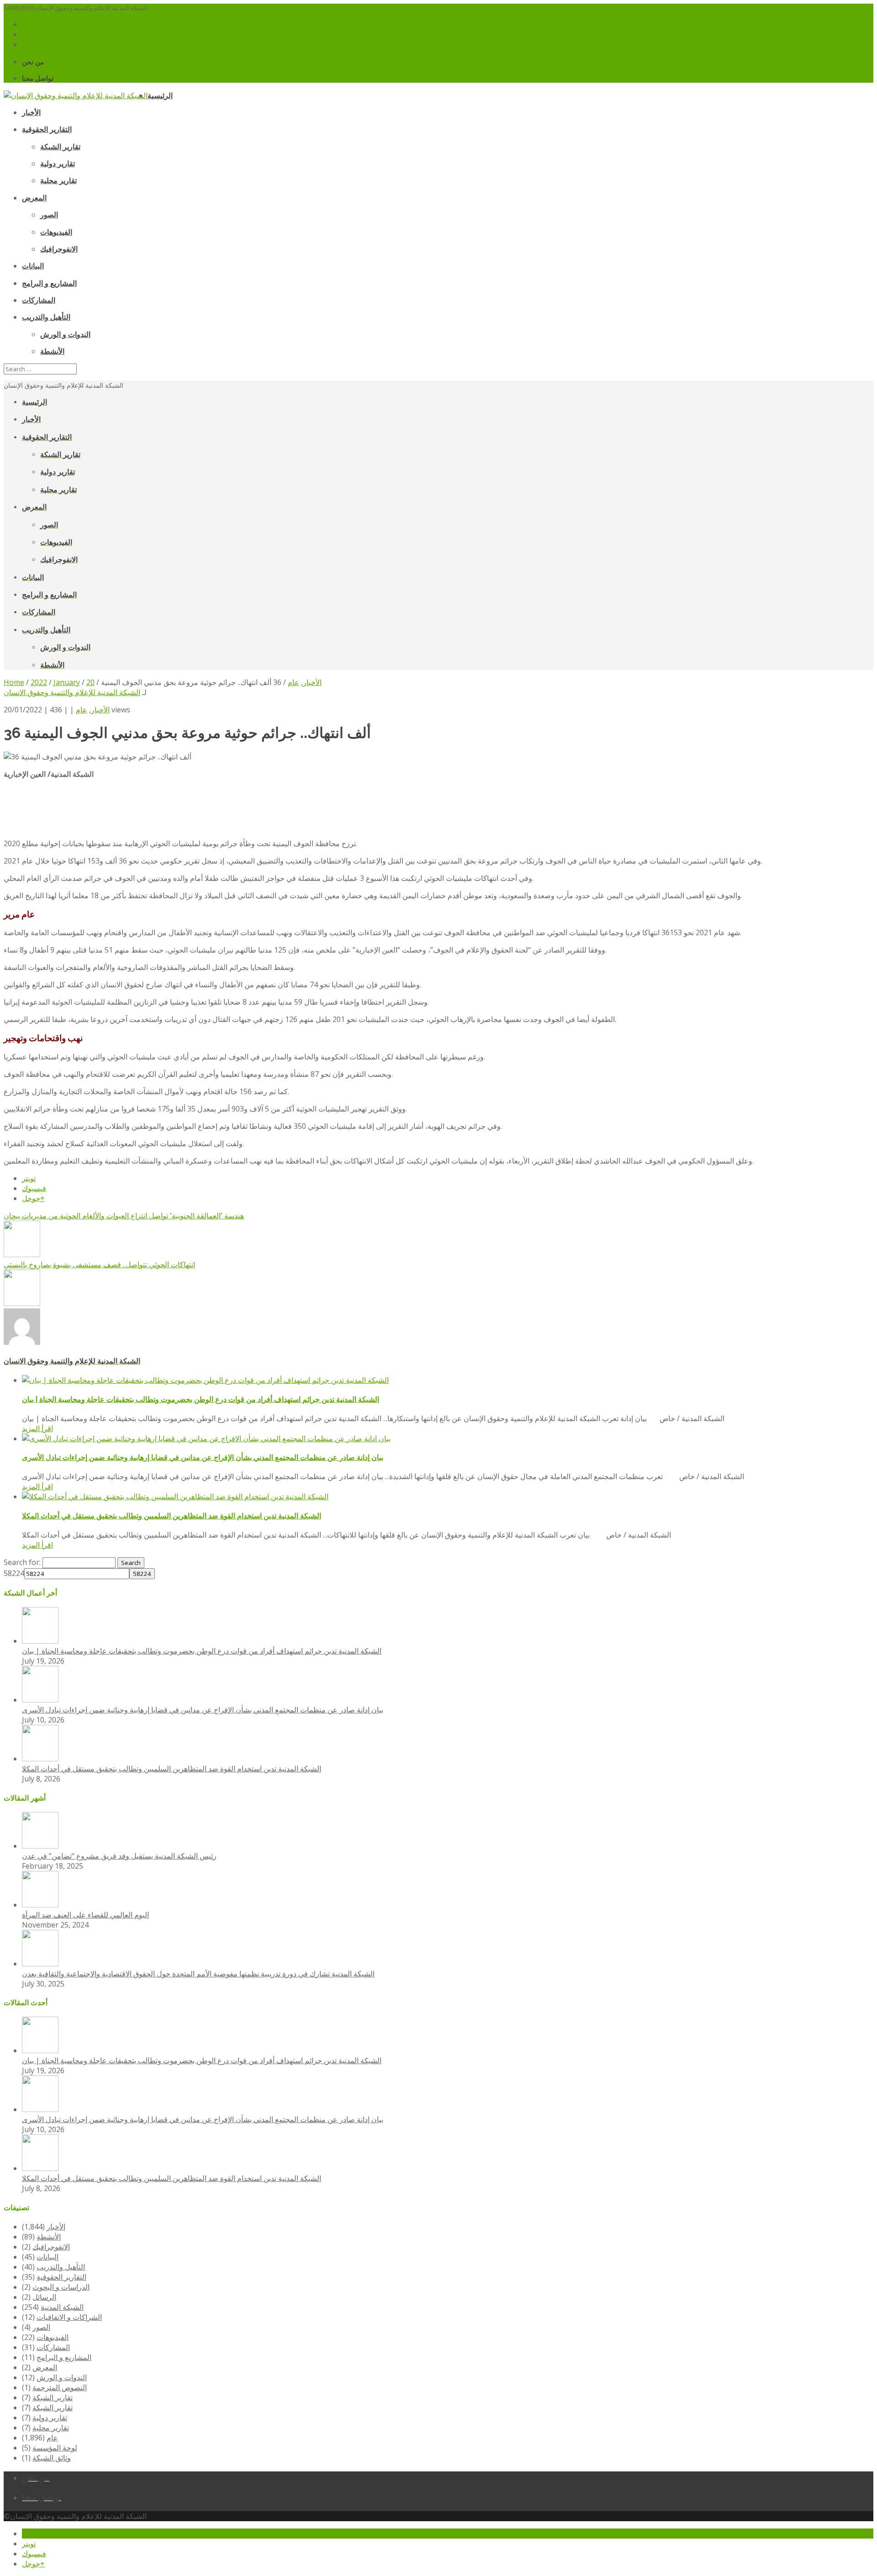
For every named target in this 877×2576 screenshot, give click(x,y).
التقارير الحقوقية (61, 2277)
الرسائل (44, 2297)
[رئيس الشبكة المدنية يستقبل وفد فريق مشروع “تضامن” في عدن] (40, 1846)
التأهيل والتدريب (61, 2267)
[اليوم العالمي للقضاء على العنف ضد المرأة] (40, 1905)
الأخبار (100, 710)
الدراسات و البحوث (61, 2287)
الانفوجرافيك (51, 2247)
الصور (41, 2327)
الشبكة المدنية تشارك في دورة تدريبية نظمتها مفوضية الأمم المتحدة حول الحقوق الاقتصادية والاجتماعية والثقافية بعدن (198, 1974)
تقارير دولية (50, 2418)
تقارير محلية (51, 2428)
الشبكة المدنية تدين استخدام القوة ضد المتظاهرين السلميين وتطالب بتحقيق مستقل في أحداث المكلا (172, 1516)
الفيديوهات (53, 2337)
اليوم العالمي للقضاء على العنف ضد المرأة (85, 1915)
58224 (14, 1573)
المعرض (45, 2367)
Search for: (22, 1562)
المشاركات (53, 2347)
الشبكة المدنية (62, 2307)
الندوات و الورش (62, 2377)
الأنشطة (49, 2237)
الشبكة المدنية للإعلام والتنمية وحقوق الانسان (72, 692)
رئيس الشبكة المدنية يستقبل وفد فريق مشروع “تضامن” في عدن (119, 1856)
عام (82, 710)
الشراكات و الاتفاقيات (69, 2317)
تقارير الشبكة (53, 2397)
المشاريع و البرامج (64, 2357)
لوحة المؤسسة (55, 2448)
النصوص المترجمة (60, 2387)
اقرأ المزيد (37, 1428)
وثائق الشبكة (52, 2458)
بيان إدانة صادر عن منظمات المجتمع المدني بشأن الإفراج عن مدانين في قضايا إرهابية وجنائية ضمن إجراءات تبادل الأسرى (203, 1457)
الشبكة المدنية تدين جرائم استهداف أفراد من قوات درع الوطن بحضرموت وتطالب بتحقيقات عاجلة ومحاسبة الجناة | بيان (201, 1399)
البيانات (48, 2257)
